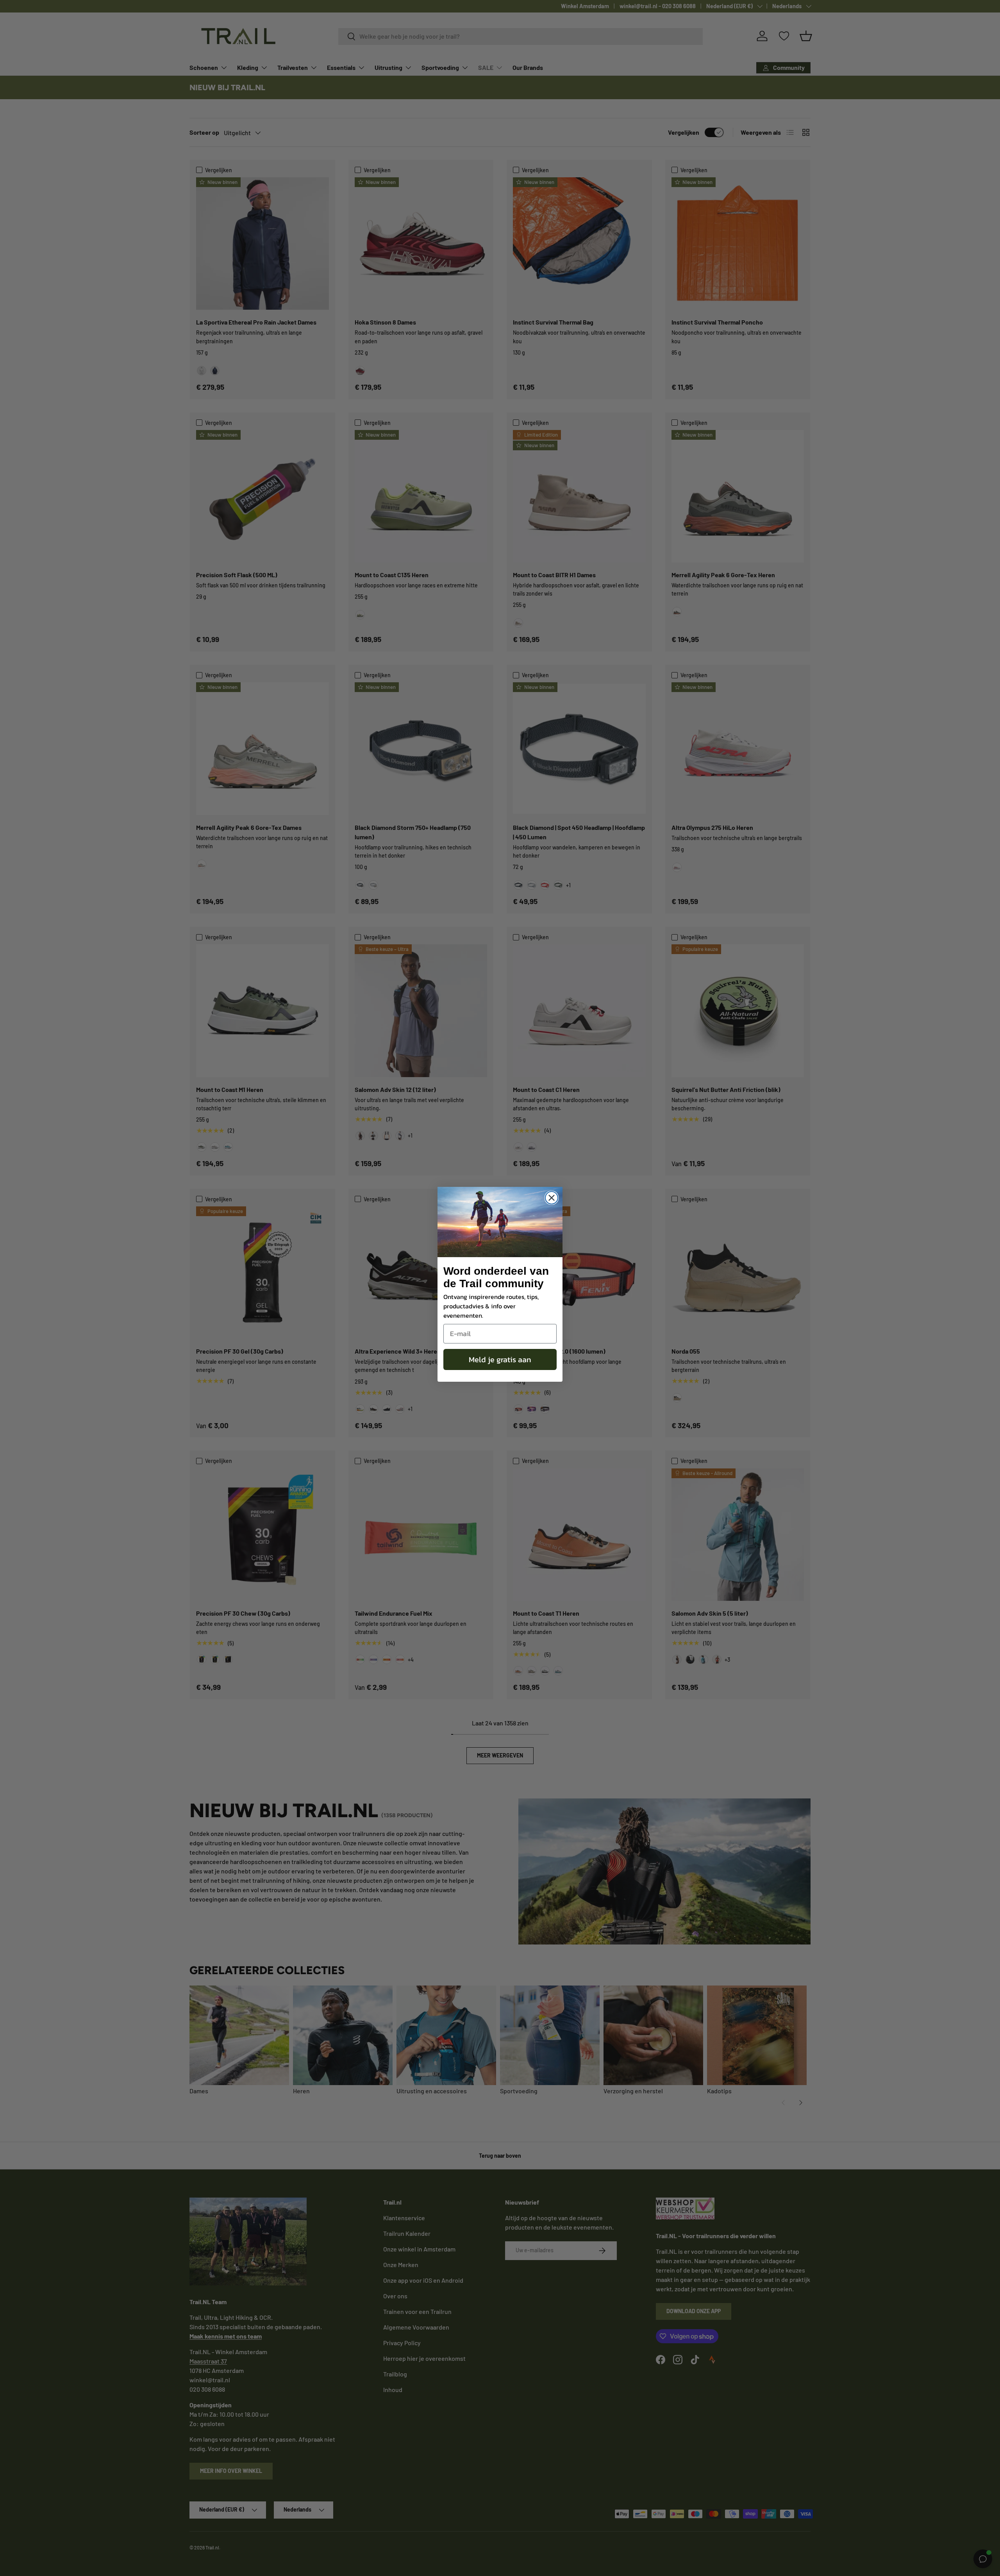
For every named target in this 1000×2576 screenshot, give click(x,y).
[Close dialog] (552, 1198)
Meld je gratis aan (500, 1359)
